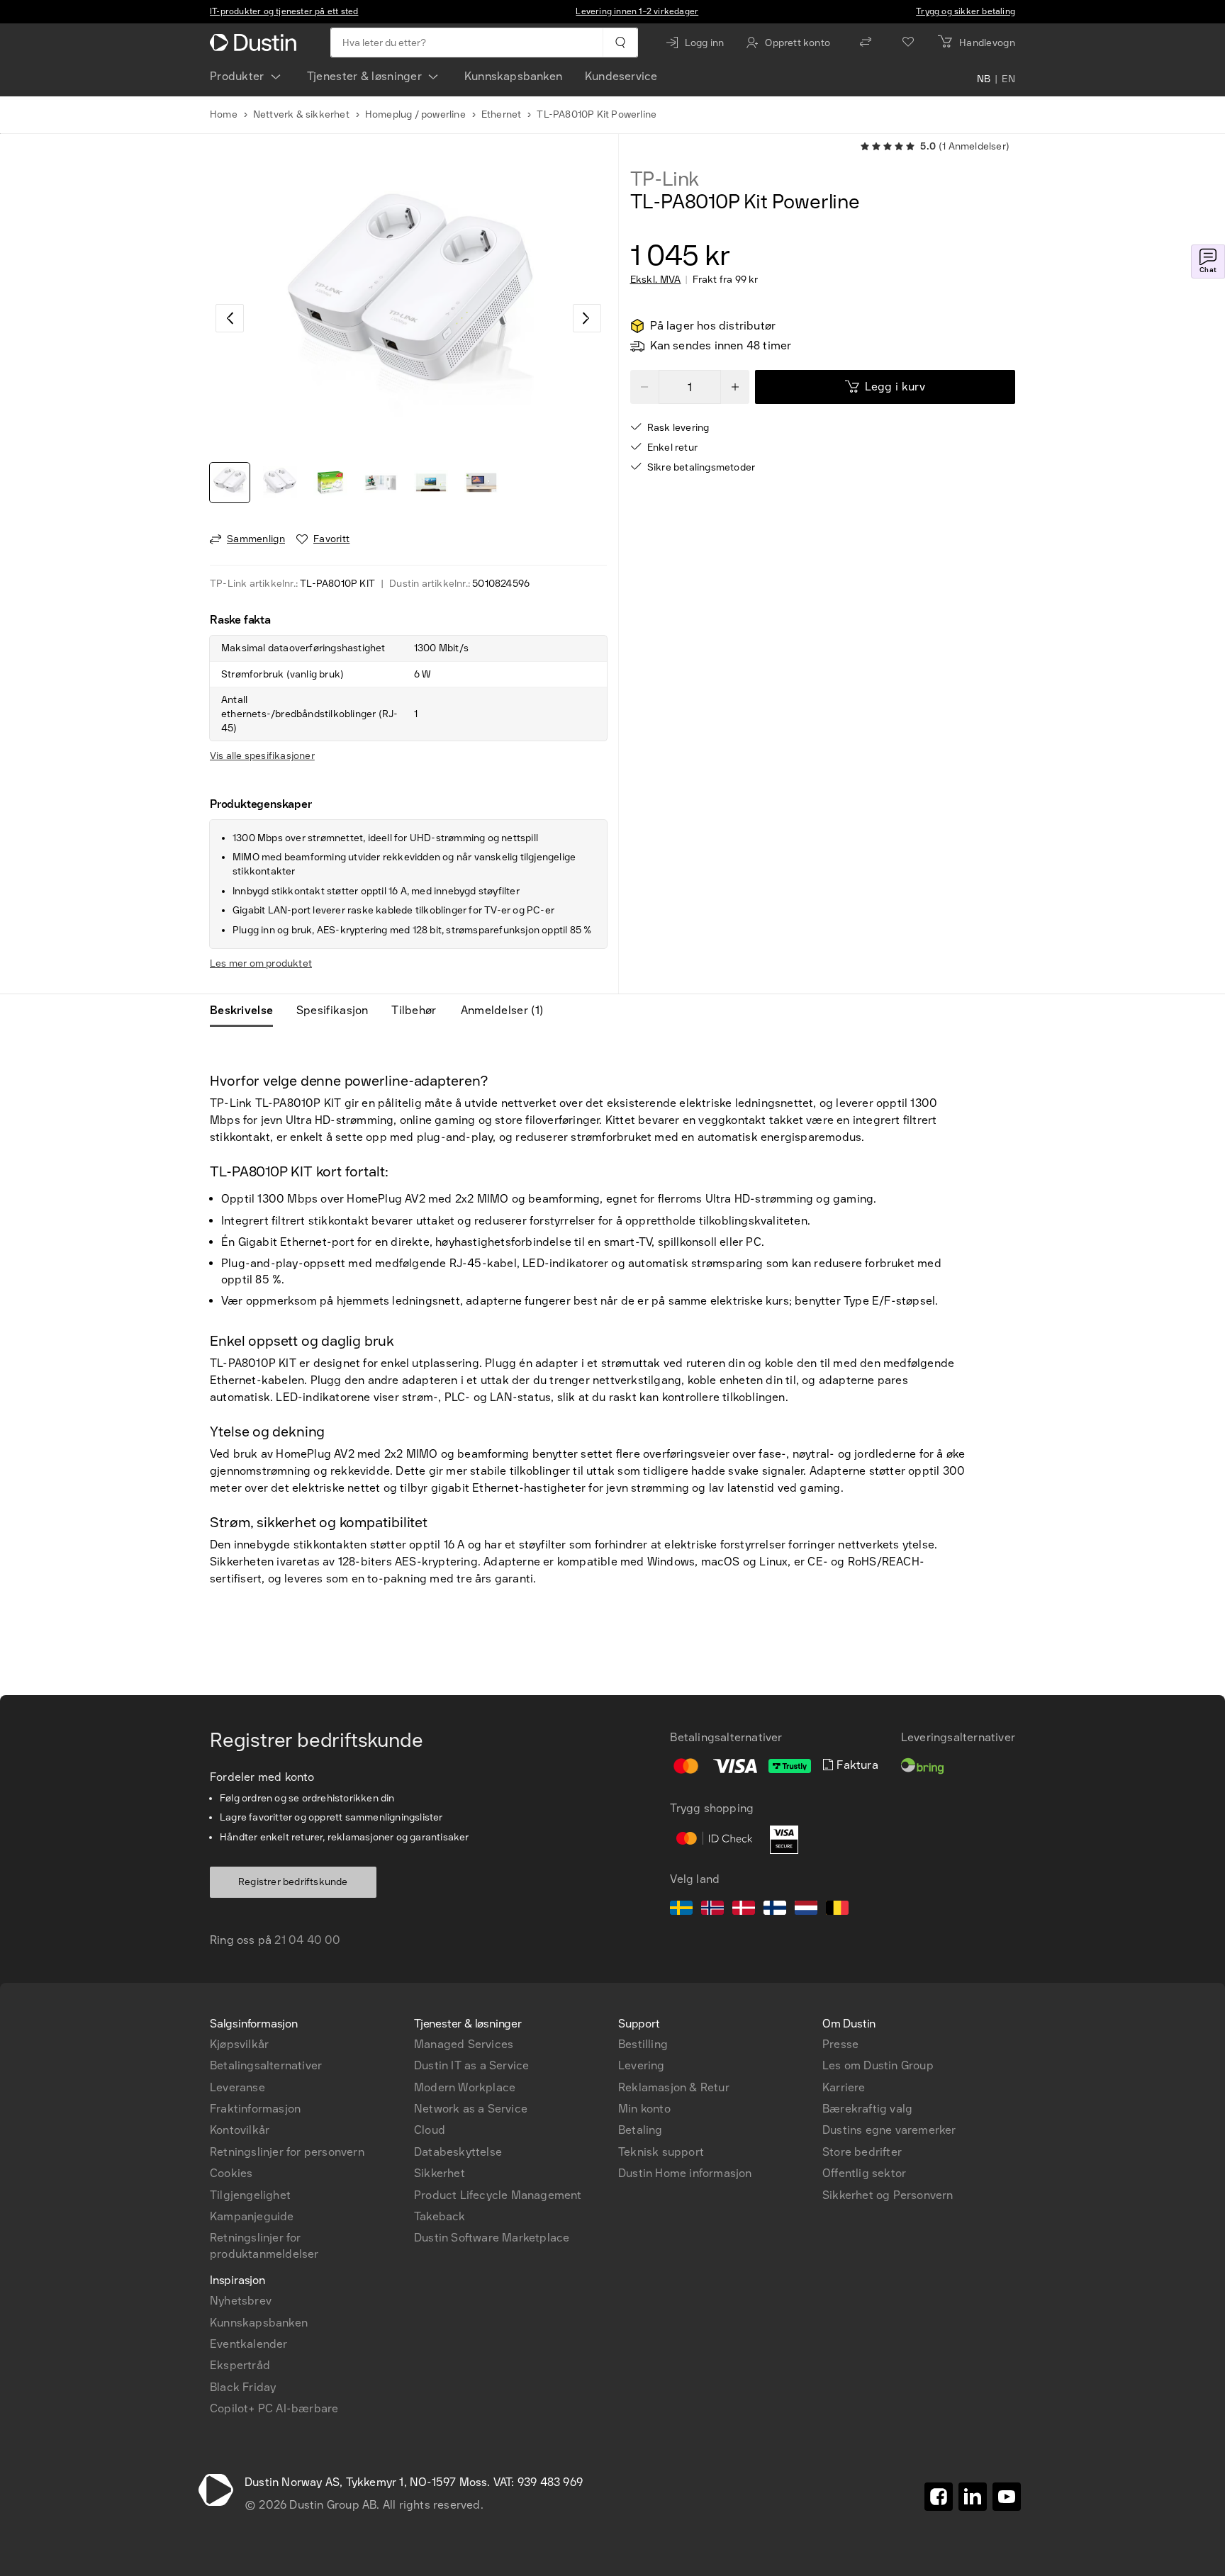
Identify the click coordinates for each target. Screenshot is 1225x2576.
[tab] (247, 1011)
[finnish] (775, 1910)
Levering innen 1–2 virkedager (637, 11)
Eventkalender (249, 2344)
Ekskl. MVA (656, 280)
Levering (642, 2065)
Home (224, 114)
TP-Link (665, 179)
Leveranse (237, 2087)
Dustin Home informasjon (685, 2173)
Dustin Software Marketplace (492, 2238)
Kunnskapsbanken (513, 76)
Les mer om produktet (261, 963)
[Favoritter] (908, 43)
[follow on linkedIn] (973, 2497)
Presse (840, 2044)
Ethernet (502, 114)
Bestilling (643, 2044)
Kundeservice (621, 76)
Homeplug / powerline (415, 114)
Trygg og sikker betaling (966, 11)
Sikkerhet (440, 2173)
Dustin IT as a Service (471, 2065)
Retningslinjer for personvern (287, 2152)
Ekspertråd (240, 2365)
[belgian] (837, 1910)
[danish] (744, 1910)
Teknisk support (661, 2152)
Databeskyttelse (458, 2152)
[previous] (230, 318)
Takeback (440, 2216)
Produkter (237, 76)
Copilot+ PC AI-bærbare (274, 2408)
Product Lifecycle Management (498, 2195)
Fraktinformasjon (255, 2109)
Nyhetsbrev (241, 2301)
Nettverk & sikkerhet (301, 114)
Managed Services (464, 2044)
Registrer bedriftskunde (293, 1882)
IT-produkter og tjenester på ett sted (284, 11)
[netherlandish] (806, 1910)
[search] (620, 43)
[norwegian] (712, 1910)
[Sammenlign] (866, 43)
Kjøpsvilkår (239, 2044)
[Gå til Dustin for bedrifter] (256, 43)
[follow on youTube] (1007, 2497)
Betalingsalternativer (266, 2065)
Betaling (641, 2130)
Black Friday (243, 2387)
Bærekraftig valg (867, 2109)
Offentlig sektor (864, 2173)
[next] (587, 318)
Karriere (844, 2087)
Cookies (231, 2173)
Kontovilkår (240, 2130)
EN (1008, 79)
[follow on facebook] (939, 2497)
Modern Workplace (465, 2087)
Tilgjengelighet (250, 2195)
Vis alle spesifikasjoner (262, 756)
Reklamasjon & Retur (674, 2087)
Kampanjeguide (252, 2216)
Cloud (430, 2130)
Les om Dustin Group (878, 2065)
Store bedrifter (862, 2152)
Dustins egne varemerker (889, 2130)
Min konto (644, 2109)
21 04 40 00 (307, 1940)
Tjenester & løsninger (364, 76)
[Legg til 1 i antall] (735, 387)
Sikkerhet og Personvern (888, 2195)
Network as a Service (471, 2109)
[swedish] (681, 1910)
